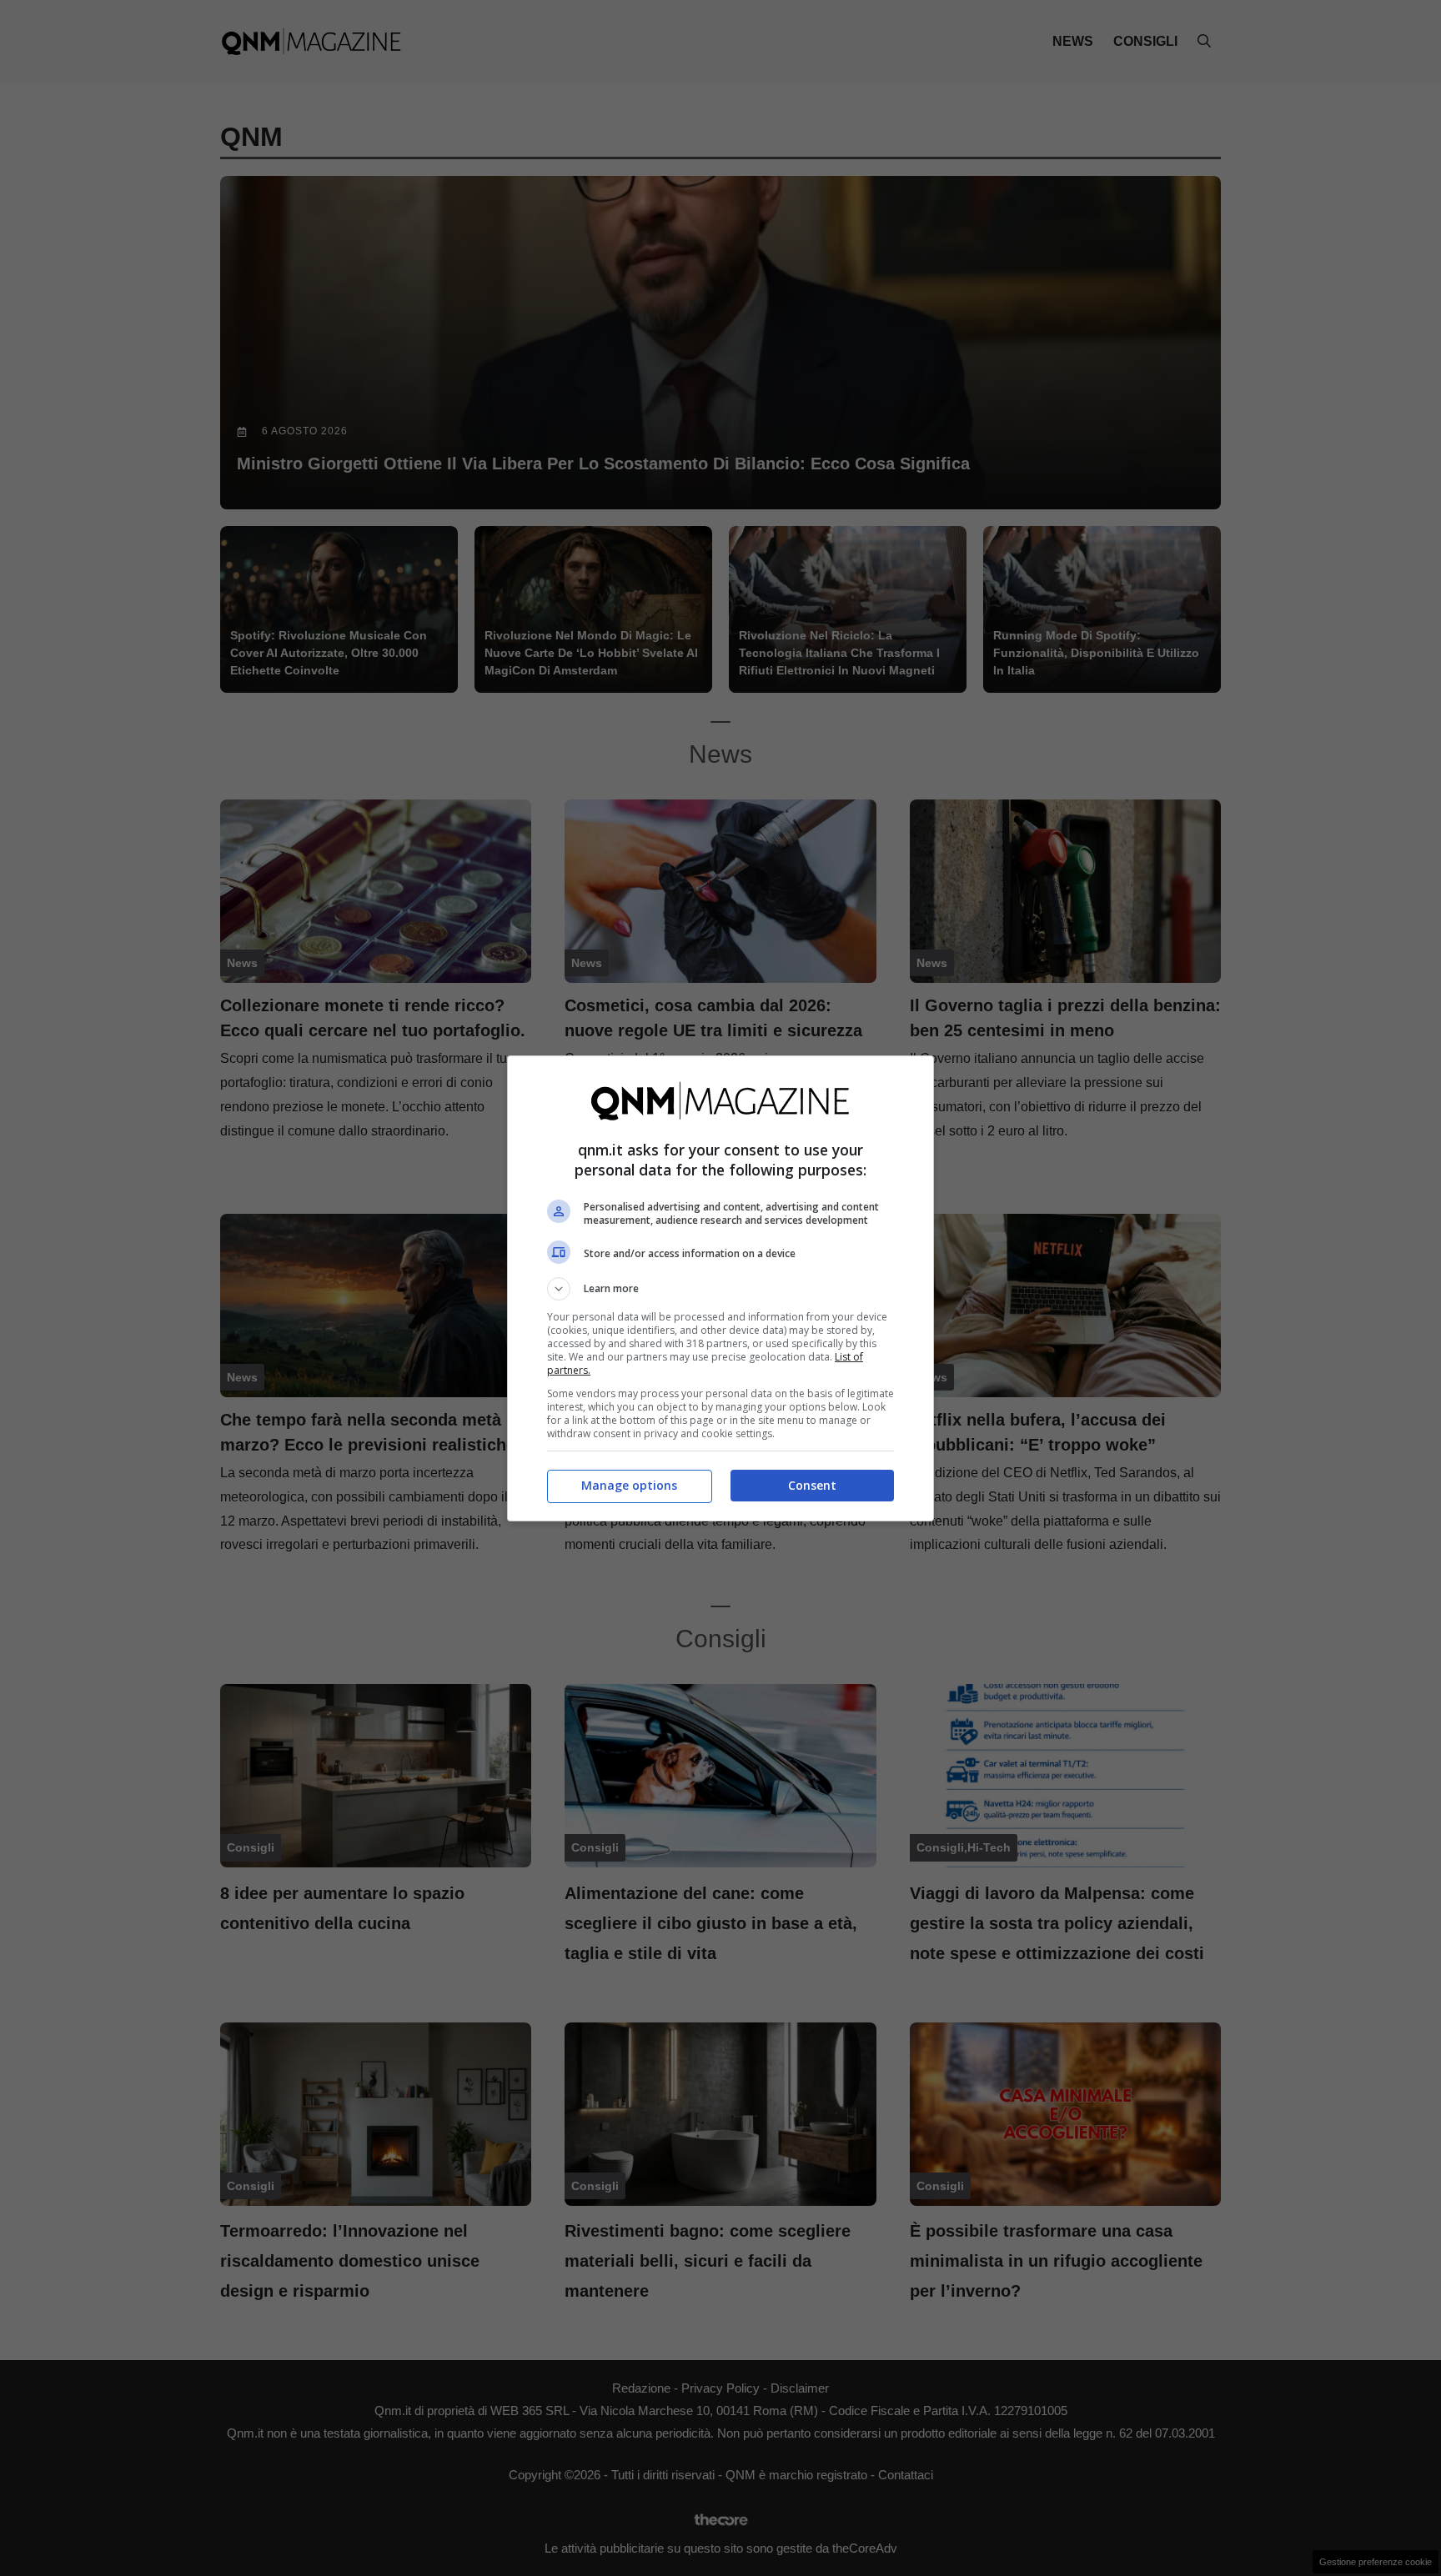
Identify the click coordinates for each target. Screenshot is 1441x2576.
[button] (720, 1289)
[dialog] (720, 1288)
